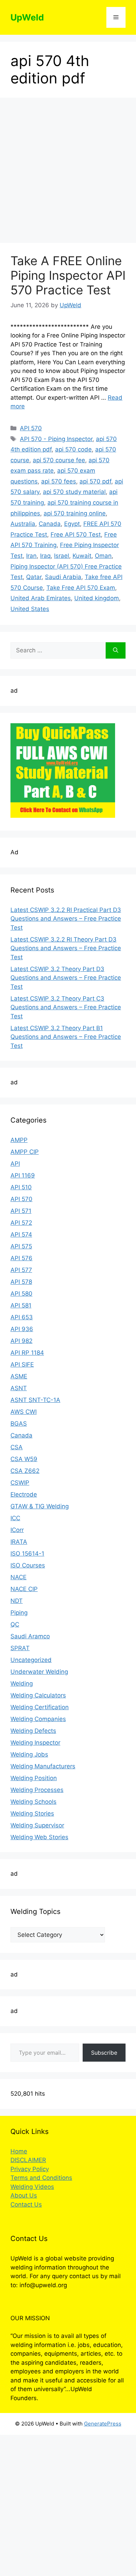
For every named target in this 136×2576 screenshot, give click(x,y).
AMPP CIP (25, 1152)
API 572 (21, 1223)
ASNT (19, 1388)
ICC (15, 1518)
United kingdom (97, 598)
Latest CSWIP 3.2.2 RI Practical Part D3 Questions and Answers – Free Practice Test (66, 919)
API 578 (21, 1282)
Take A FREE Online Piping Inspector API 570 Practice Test (68, 275)
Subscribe (104, 2053)
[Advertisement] (68, 172)
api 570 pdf (95, 481)
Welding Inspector (35, 1743)
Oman (103, 556)
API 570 (31, 428)
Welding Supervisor (37, 1825)
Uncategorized (31, 1660)
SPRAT (20, 1648)
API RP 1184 (27, 1353)
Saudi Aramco (30, 1636)
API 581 (21, 1305)
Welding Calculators (38, 1695)
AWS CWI (24, 1412)
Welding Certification (40, 1707)
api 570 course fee (59, 460)
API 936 (22, 1329)
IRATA (19, 1542)
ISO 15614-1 (27, 1554)
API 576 (21, 1258)
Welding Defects (33, 1731)
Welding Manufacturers (43, 1766)
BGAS (19, 1424)
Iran (31, 556)
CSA (17, 1447)
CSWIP (20, 1483)
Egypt (72, 524)
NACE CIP (24, 1589)
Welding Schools (33, 1802)
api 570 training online (75, 513)
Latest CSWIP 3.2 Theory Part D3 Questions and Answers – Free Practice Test (66, 978)
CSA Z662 (25, 1471)
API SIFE (22, 1364)
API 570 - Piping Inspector (56, 439)
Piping (19, 1613)
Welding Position (34, 1778)
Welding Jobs (29, 1754)
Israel (62, 556)
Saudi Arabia (63, 577)
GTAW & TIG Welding (40, 1506)
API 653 (22, 1317)
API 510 (21, 1187)
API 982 (21, 1341)
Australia (23, 524)
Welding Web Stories (39, 1837)
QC (15, 1624)
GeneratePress (103, 2424)
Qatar (34, 577)
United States (30, 609)
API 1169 (23, 1175)
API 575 (21, 1246)
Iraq (45, 556)
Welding (22, 1684)
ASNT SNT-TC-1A (35, 1400)
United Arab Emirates (41, 598)
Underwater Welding (39, 1672)
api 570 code (73, 449)
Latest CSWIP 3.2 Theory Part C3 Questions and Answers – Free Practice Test (66, 1007)
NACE (18, 1577)
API (15, 1164)
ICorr (17, 1530)
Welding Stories (32, 1813)
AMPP (19, 1140)
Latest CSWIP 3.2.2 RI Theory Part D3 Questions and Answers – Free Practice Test (66, 948)
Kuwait (82, 556)
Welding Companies (38, 1719)
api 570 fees (59, 481)
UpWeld (27, 17)
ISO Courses (28, 1565)
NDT (17, 1601)
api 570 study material (74, 492)
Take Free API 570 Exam (81, 588)
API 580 (21, 1294)
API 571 (21, 1211)
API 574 (21, 1234)
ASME (19, 1376)
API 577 (21, 1270)
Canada (50, 524)
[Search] (116, 651)
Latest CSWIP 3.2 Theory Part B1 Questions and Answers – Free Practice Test (66, 1037)
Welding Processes (37, 1790)
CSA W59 (24, 1459)
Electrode (24, 1494)
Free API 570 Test (76, 535)
